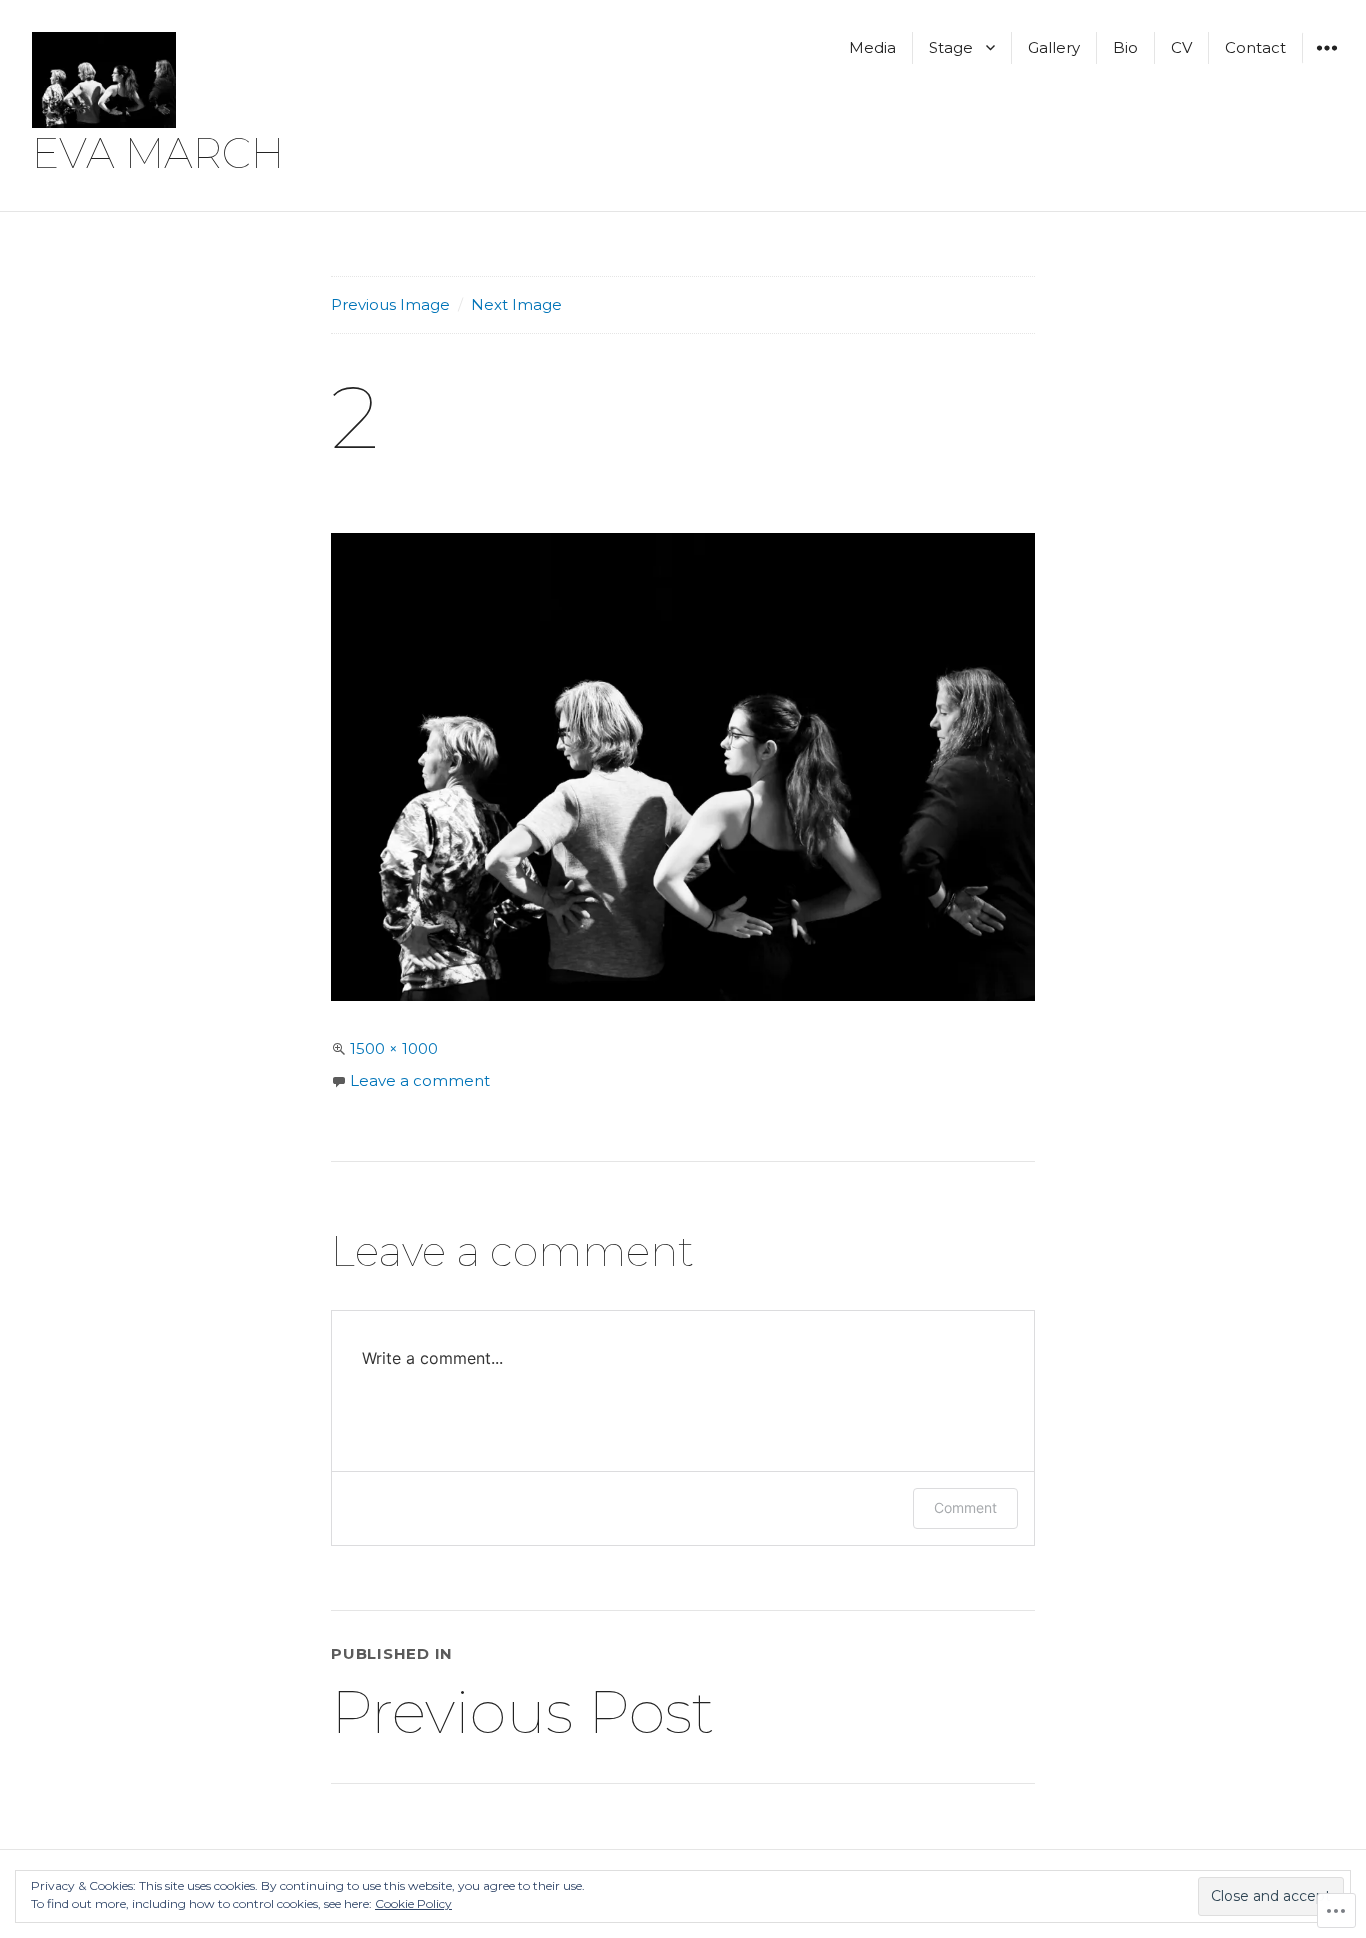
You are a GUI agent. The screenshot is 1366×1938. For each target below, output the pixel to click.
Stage (951, 47)
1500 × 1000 (394, 1048)
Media (872, 47)
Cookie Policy (413, 1903)
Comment (965, 1507)
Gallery (1054, 47)
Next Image (516, 304)
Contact (1255, 47)
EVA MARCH (158, 153)
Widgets (1326, 62)
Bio (1125, 47)
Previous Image (390, 304)
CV (1181, 47)
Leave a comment (420, 1080)
